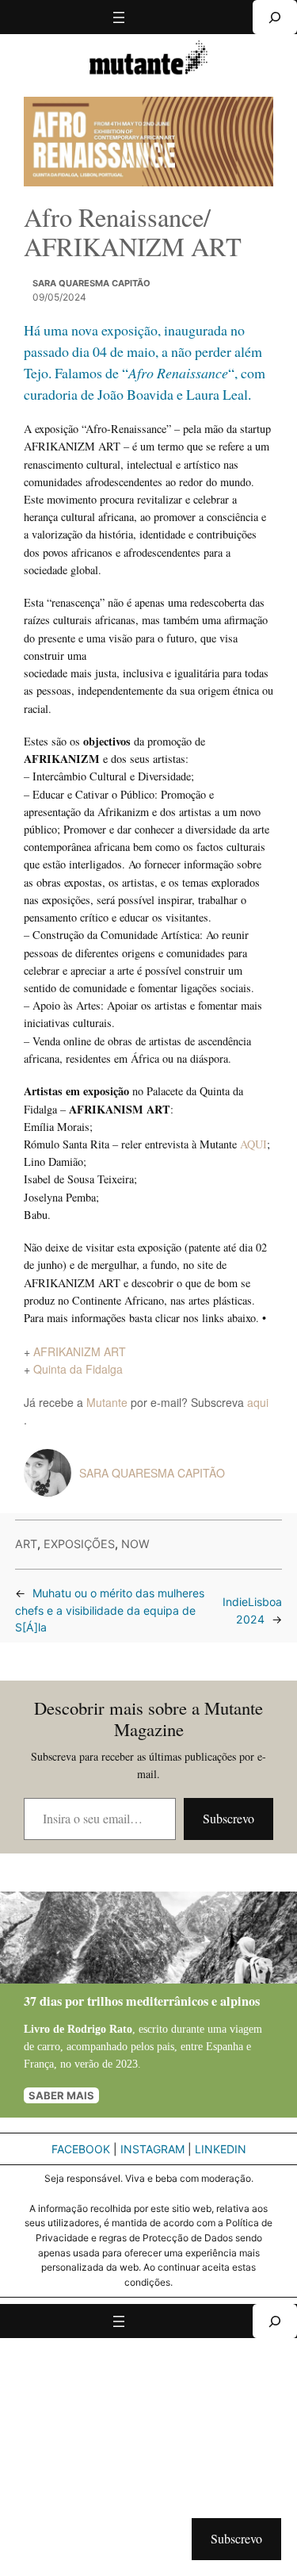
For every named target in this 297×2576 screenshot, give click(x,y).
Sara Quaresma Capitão (91, 283)
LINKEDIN (221, 2149)
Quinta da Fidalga (78, 1369)
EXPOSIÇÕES (79, 1544)
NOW (135, 1544)
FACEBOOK (81, 2149)
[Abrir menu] (119, 17)
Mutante (107, 1402)
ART (26, 1544)
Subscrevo (228, 1818)
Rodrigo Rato (100, 2029)
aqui (258, 1402)
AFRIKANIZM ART (80, 1351)
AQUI (253, 1144)
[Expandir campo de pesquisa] (275, 17)
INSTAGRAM (152, 2149)
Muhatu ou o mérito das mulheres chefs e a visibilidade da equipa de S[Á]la (110, 1610)
